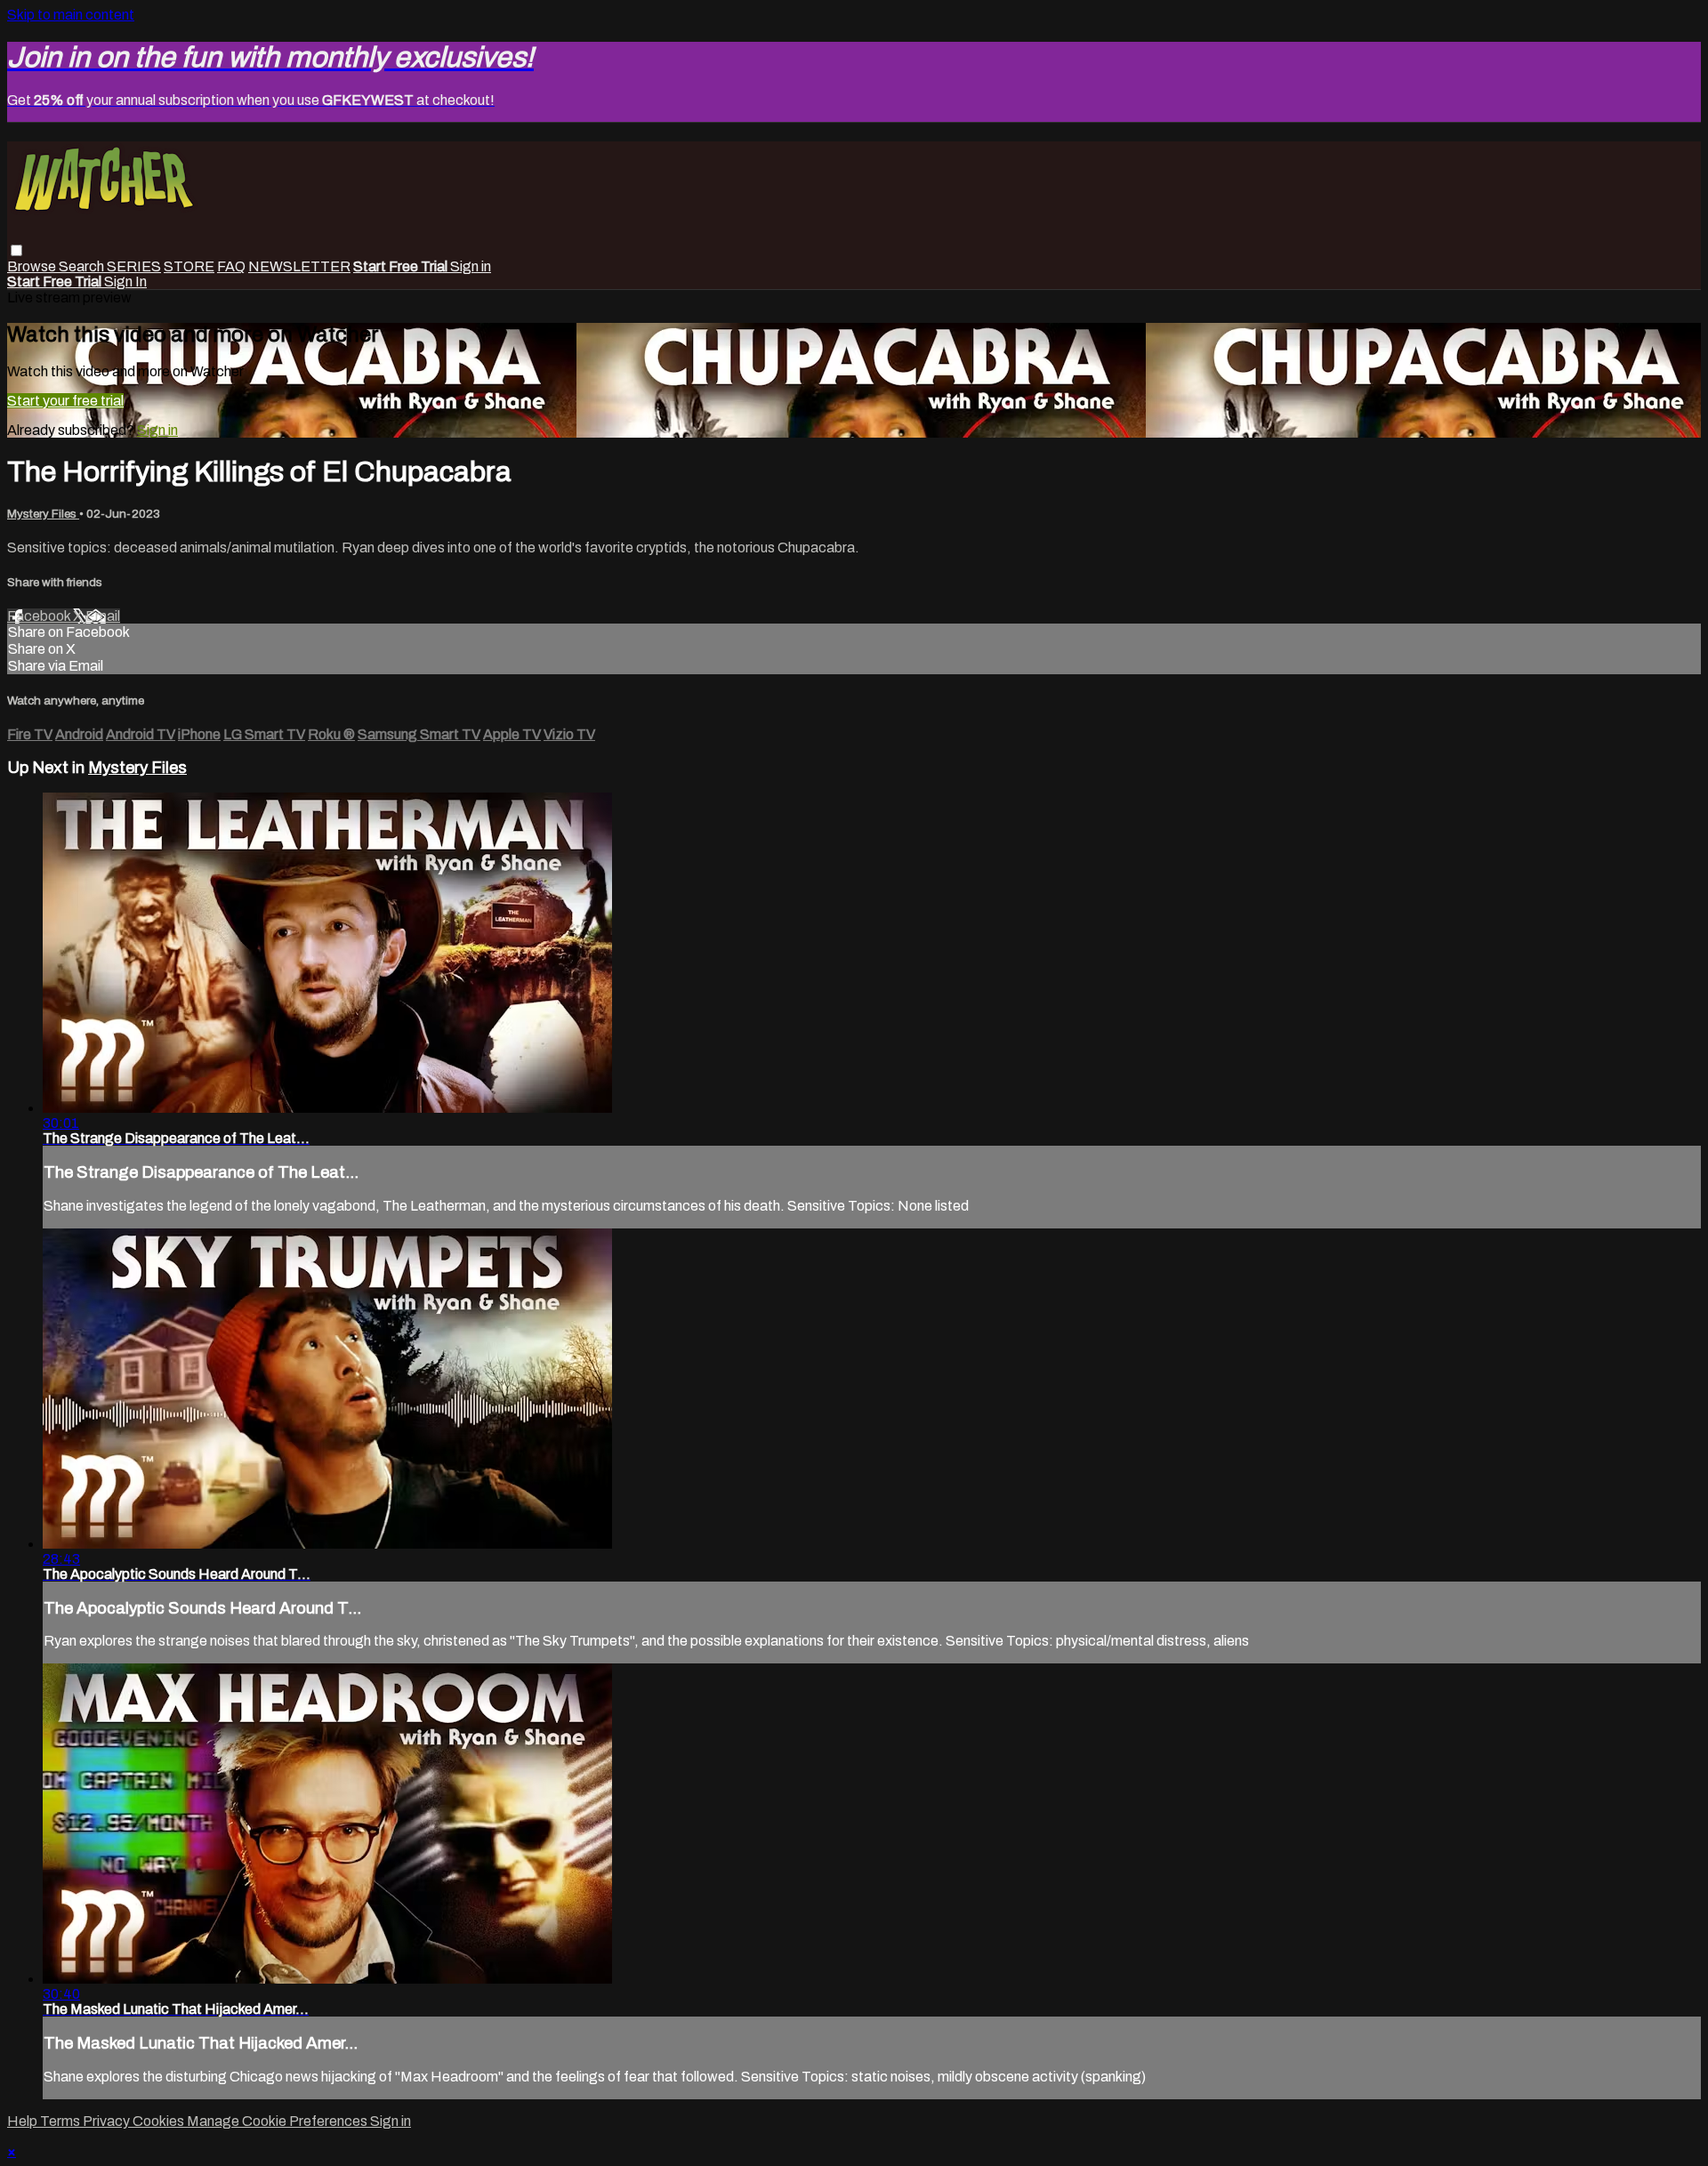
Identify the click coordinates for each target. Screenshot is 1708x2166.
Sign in (471, 266)
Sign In (125, 282)
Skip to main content (71, 15)
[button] (16, 250)
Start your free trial (65, 401)
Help (24, 2121)
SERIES (134, 266)
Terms (61, 2121)
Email (103, 616)
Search (83, 266)
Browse (33, 266)
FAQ (231, 266)
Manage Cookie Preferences (278, 2121)
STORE (189, 266)
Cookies (160, 2121)
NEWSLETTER (299, 266)
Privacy (108, 2121)
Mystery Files (43, 514)
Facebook (40, 616)
